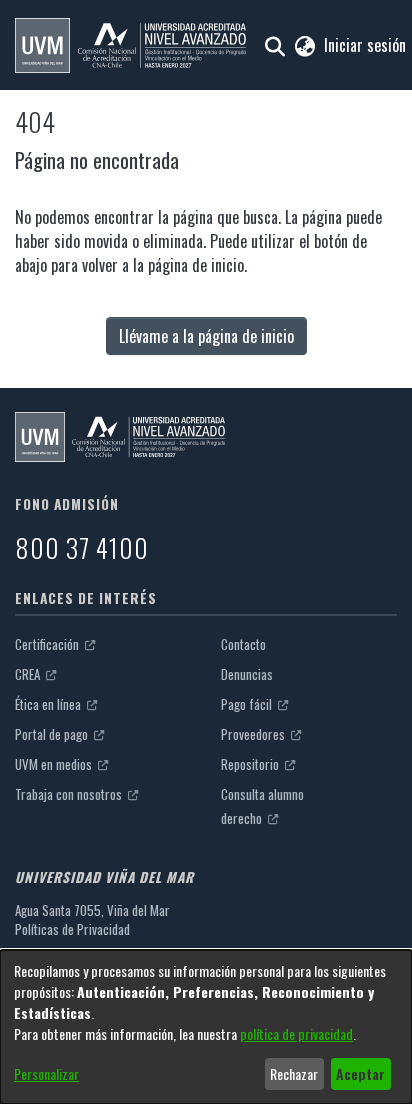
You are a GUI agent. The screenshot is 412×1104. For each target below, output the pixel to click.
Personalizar (46, 1073)
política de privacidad (296, 1033)
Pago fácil (248, 704)
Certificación (48, 644)
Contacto (243, 644)
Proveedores (254, 734)
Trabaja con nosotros (70, 794)
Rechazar (294, 1073)
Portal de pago (53, 734)
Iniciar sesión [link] (366, 45)
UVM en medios (55, 764)
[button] (130, 45)
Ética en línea (49, 704)
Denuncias (247, 674)
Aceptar (360, 1073)
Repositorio (251, 764)
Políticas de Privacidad (72, 929)
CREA (29, 674)
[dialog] (206, 1027)
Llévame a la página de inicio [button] (206, 336)
